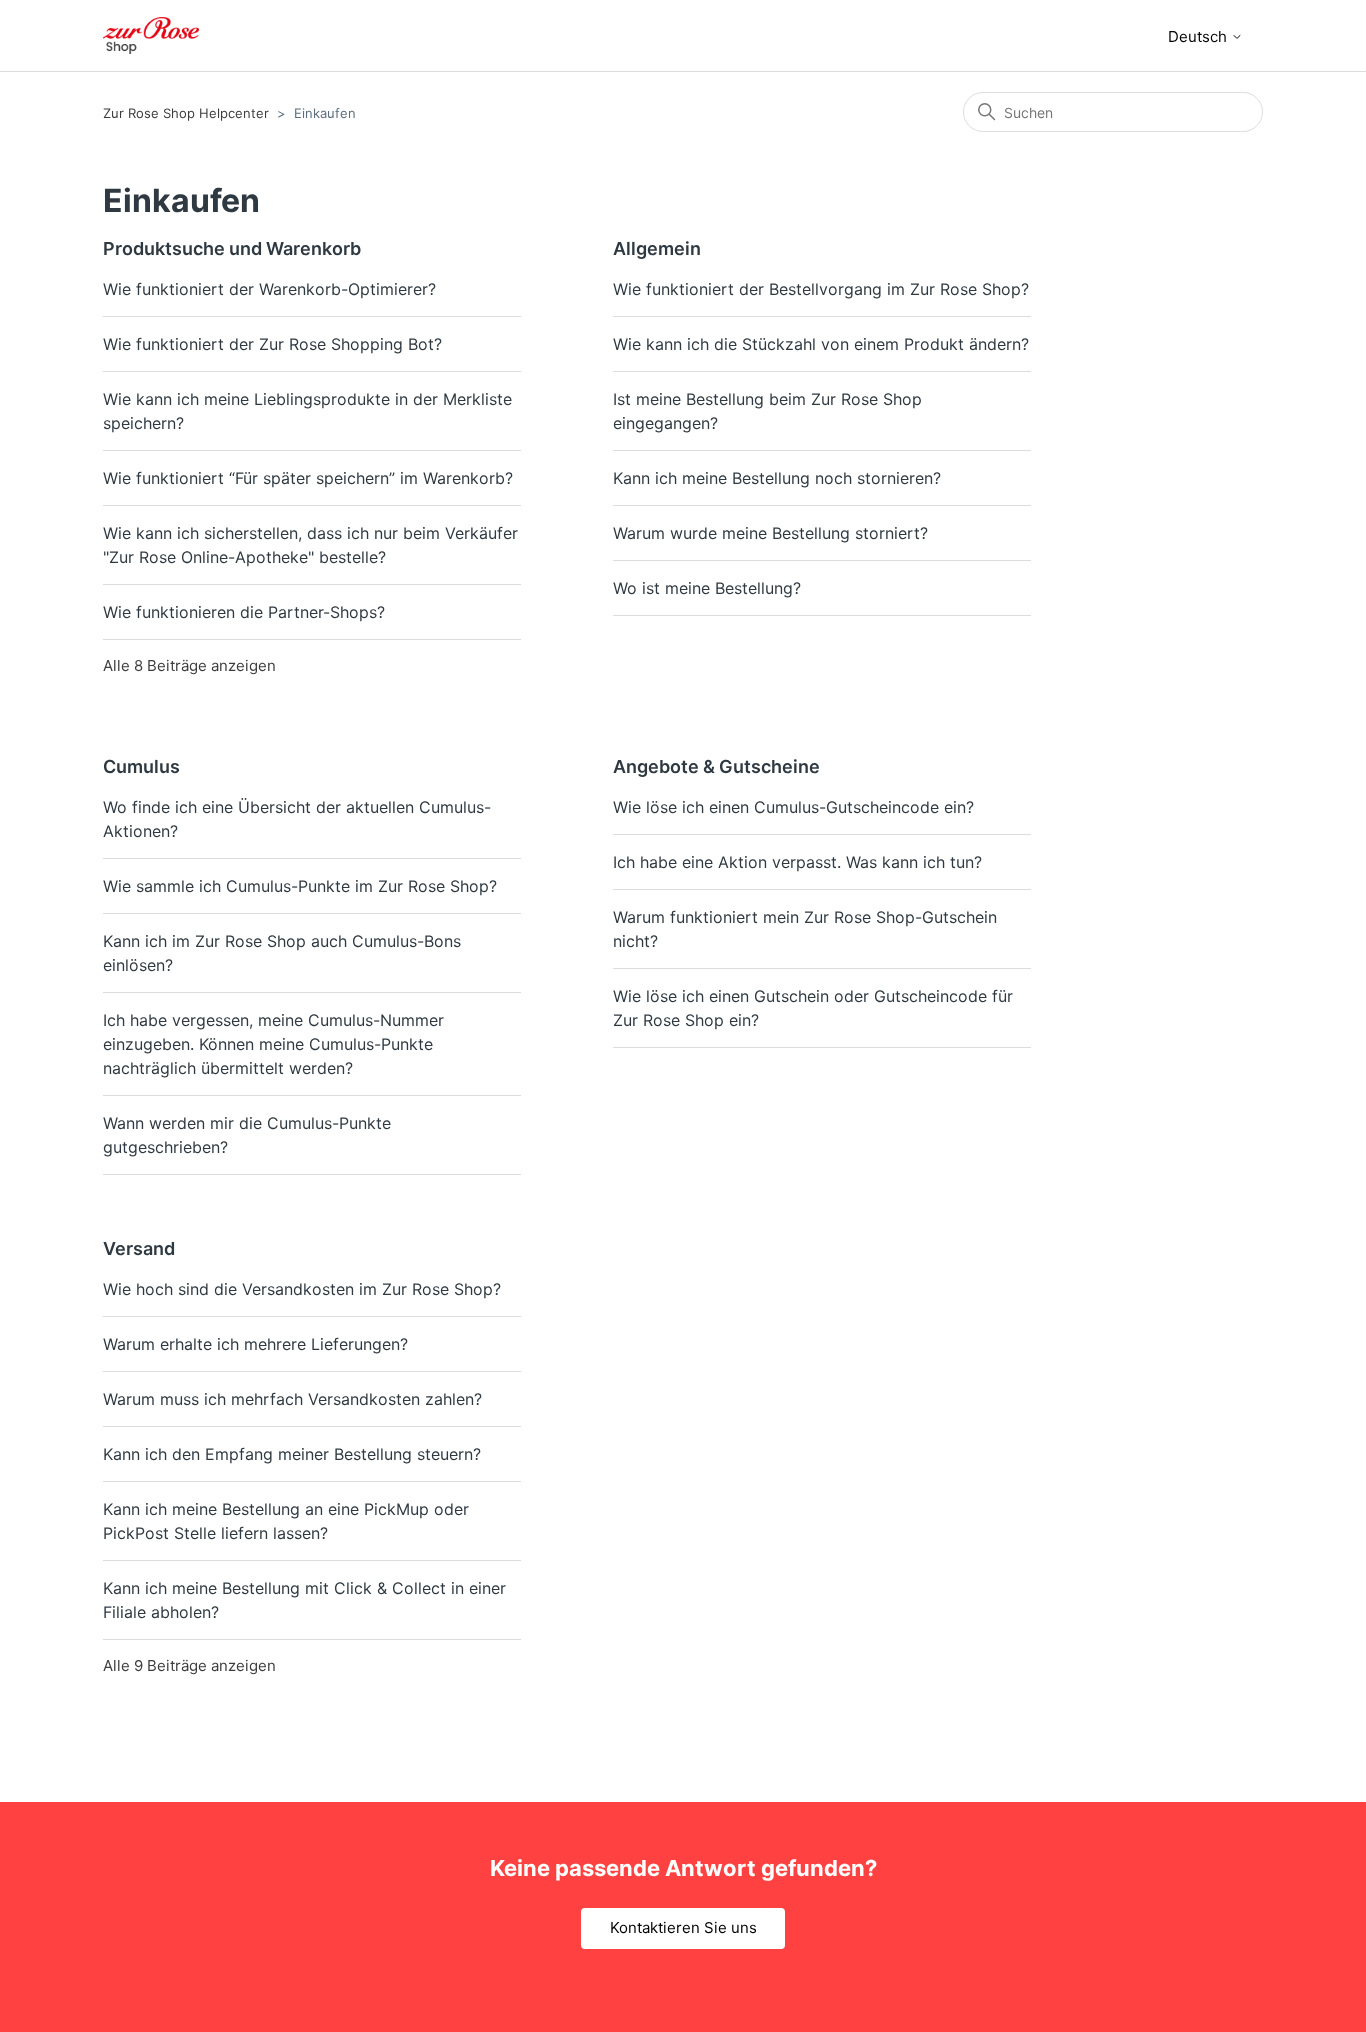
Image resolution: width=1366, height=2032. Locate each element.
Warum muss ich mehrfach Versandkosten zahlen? (292, 1399)
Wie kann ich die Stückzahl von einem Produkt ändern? (821, 344)
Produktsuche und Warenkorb (232, 248)
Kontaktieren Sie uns (683, 1927)
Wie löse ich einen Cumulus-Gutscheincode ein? (793, 807)
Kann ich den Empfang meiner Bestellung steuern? (292, 1454)
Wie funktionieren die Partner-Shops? (244, 612)
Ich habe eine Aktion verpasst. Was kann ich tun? (797, 862)
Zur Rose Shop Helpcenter (186, 113)
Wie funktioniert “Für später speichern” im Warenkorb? (308, 478)
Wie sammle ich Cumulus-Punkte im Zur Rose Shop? (300, 886)
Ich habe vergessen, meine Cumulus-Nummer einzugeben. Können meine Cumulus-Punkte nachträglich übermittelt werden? (273, 1044)
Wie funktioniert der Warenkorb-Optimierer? (269, 289)
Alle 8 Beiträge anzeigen (189, 665)
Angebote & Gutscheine (716, 766)
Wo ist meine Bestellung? (707, 588)
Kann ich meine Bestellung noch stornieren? (777, 478)
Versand (139, 1248)
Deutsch (1199, 36)
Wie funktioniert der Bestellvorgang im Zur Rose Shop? (821, 289)
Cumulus (141, 766)
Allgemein (657, 248)
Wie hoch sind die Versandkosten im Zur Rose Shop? (302, 1289)
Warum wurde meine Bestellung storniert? (770, 533)
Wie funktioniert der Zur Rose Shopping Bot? (272, 344)
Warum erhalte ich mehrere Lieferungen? (255, 1344)
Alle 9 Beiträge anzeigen (189, 1665)
